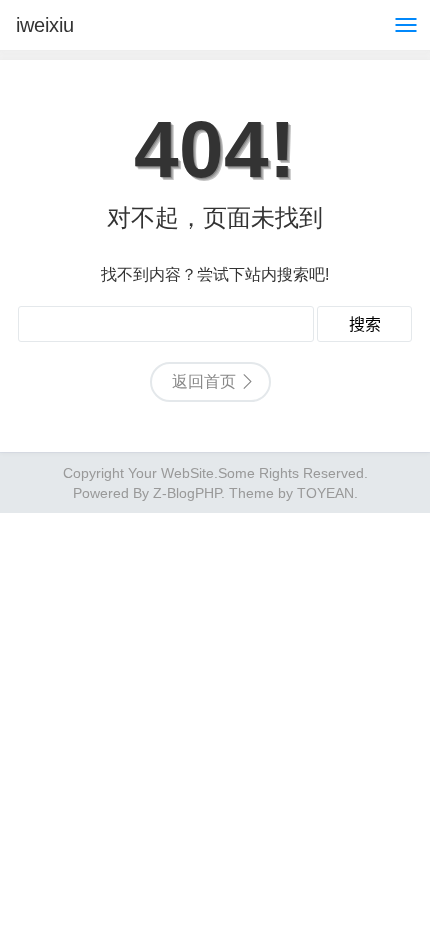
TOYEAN (325, 493)
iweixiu (45, 25)
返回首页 (204, 381)
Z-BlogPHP (187, 493)
